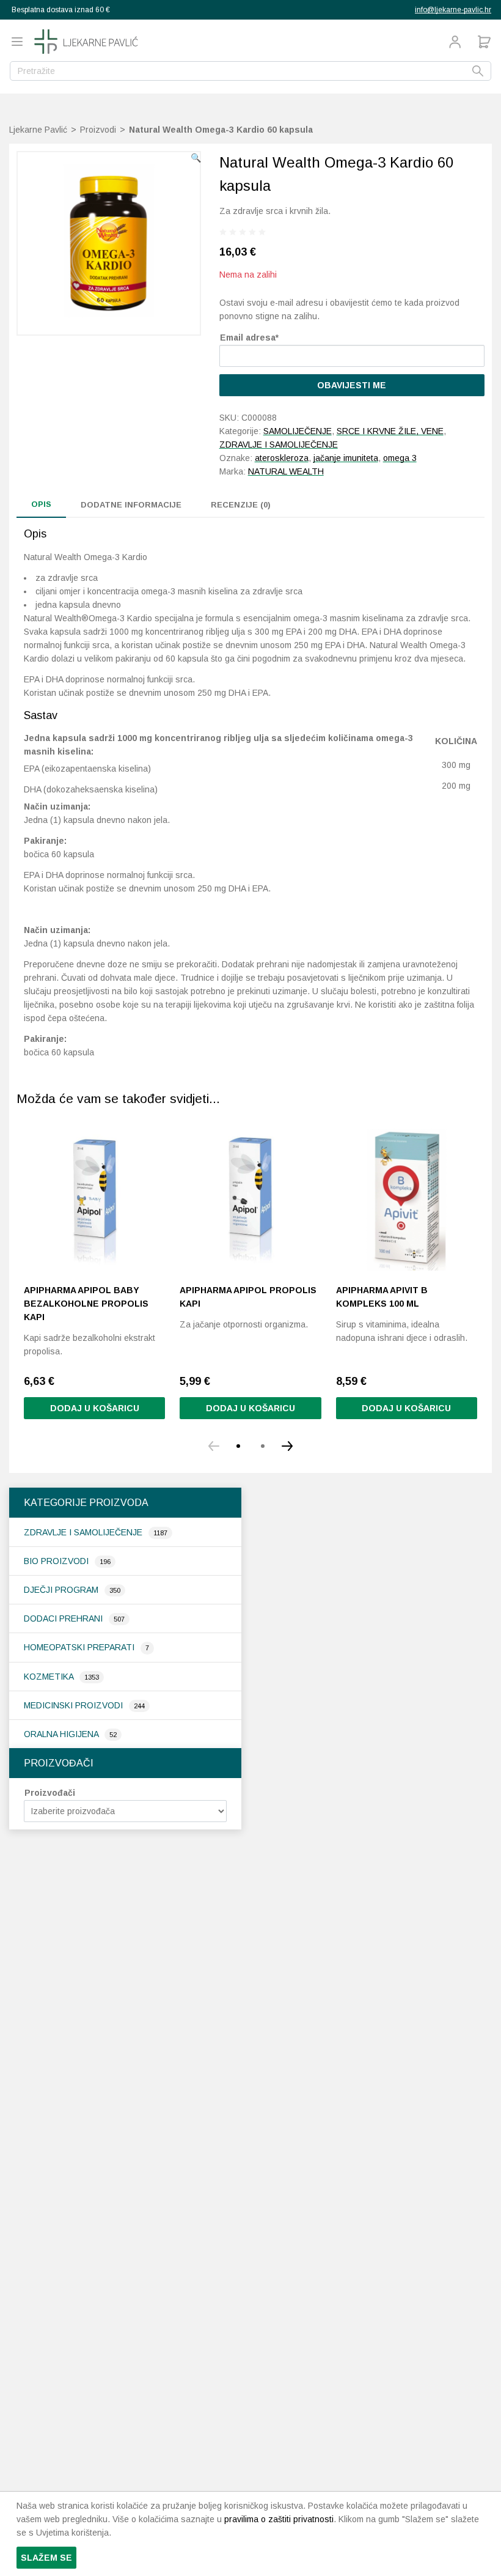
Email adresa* (249, 338)
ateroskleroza (282, 458)
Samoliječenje (298, 431)
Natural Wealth (286, 471)
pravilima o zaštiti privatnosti (279, 2519)
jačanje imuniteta (346, 458)
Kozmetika (50, 1677)
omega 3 (400, 458)
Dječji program (62, 1590)
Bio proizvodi (57, 1561)
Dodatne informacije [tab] (131, 505)
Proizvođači (50, 1793)
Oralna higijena (62, 1734)
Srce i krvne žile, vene (390, 431)
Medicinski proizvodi (75, 1705)
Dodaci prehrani (64, 1618)
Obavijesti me (352, 385)
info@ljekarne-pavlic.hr (453, 10)
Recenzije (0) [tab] (241, 505)
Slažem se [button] (46, 2558)
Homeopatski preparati (80, 1647)
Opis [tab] (41, 504)
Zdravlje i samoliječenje (84, 1532)
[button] (196, 158)
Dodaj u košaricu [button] (95, 1408)
